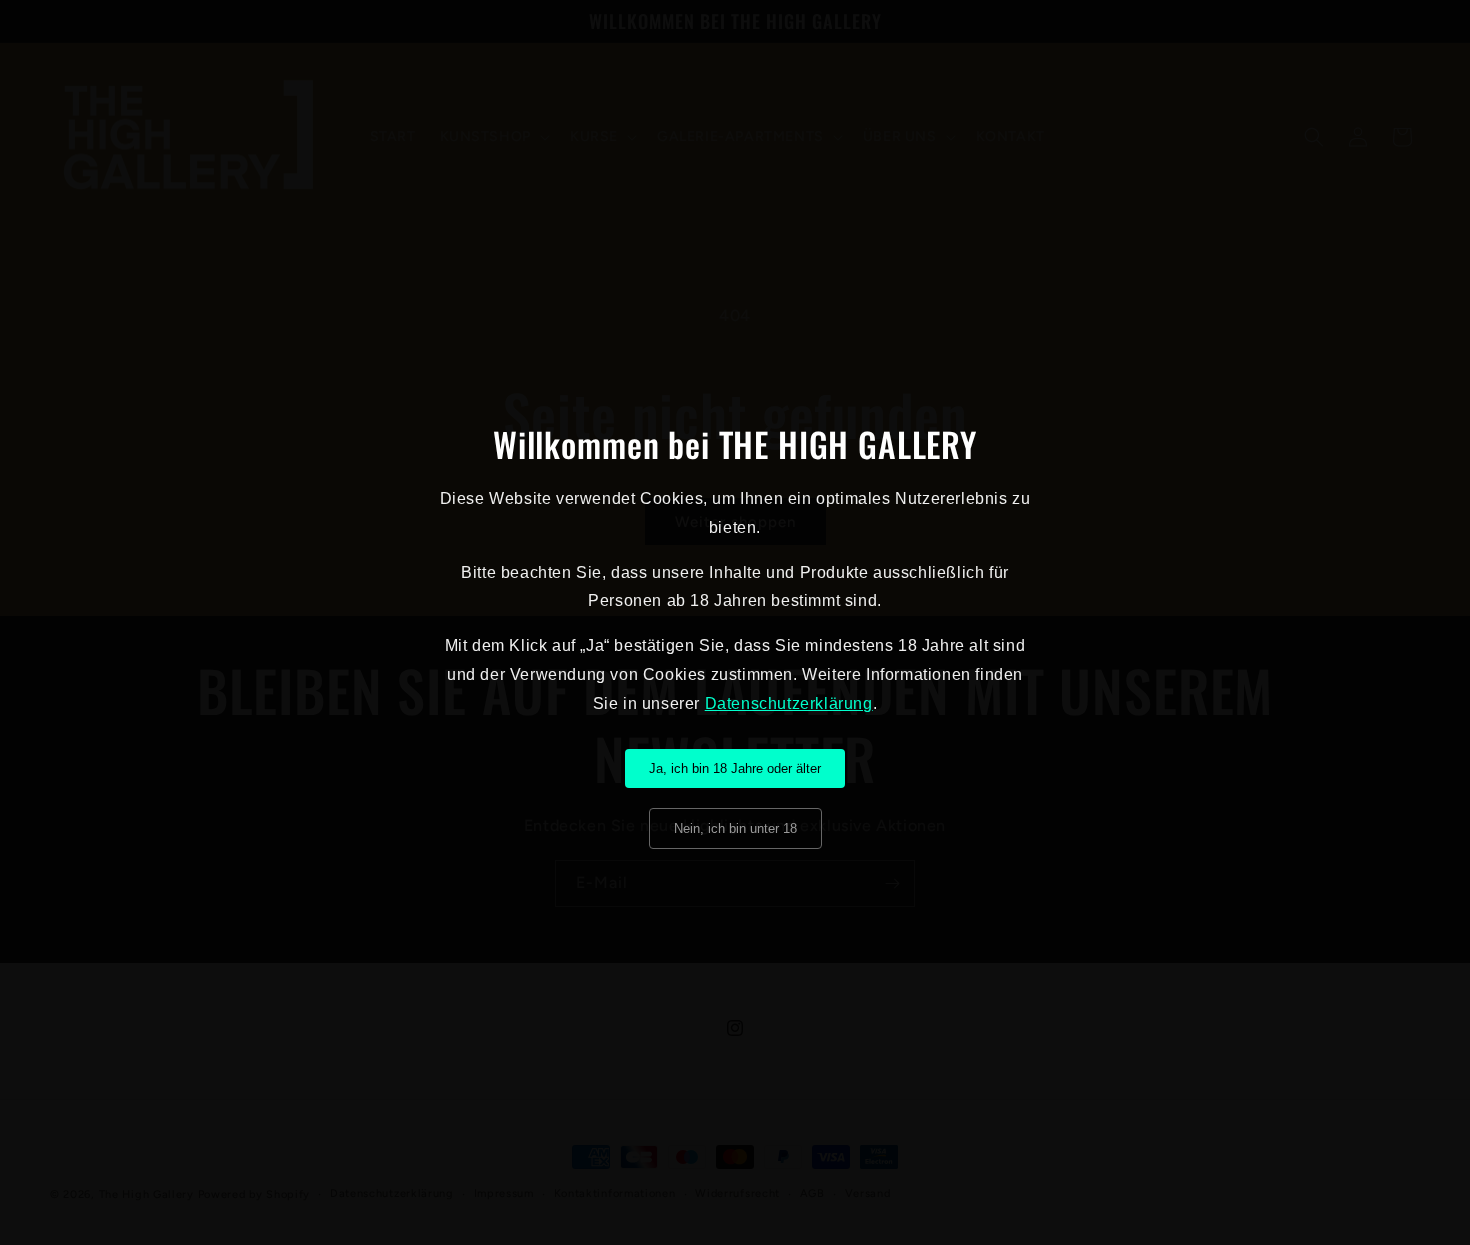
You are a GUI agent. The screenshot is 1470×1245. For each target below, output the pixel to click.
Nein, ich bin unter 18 (735, 828)
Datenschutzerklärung (789, 703)
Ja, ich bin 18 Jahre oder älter (735, 768)
